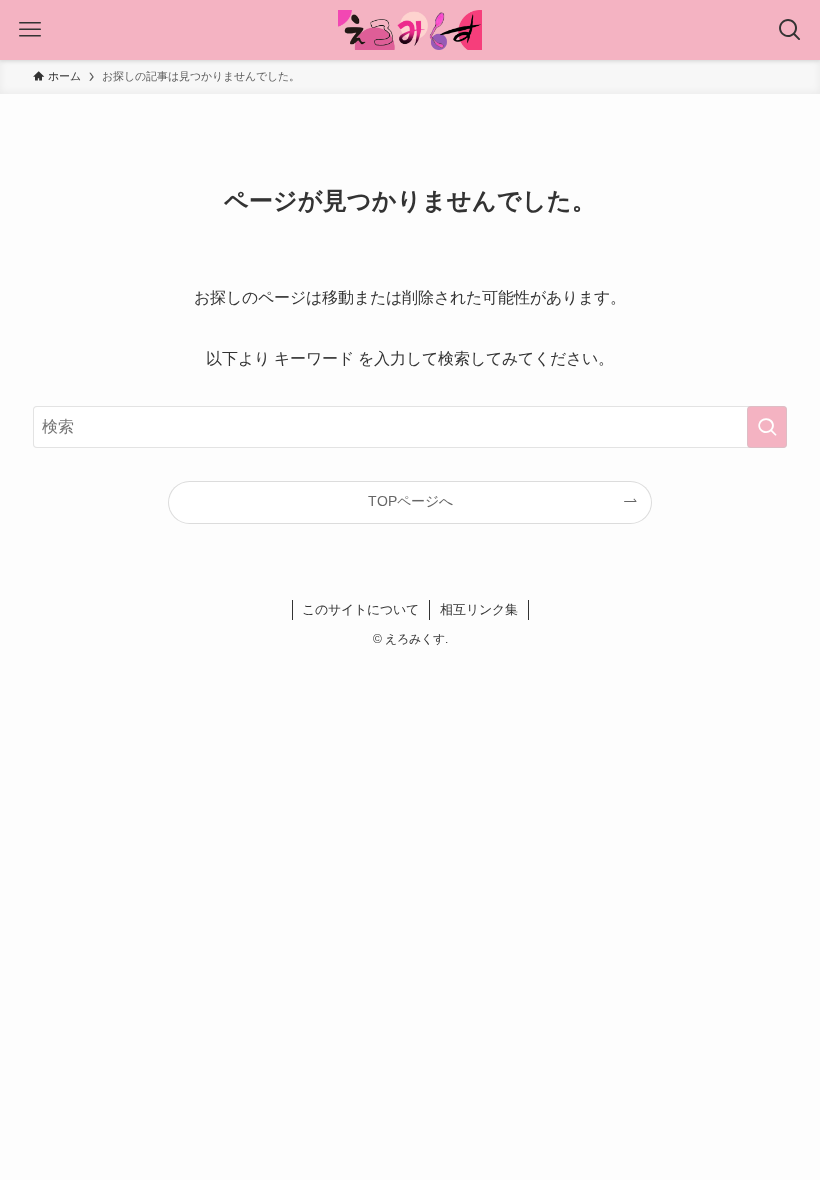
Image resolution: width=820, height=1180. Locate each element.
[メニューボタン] (30, 30)
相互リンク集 (479, 609)
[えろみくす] (410, 30)
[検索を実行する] (767, 427)
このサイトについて (360, 609)
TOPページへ (410, 501)
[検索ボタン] (790, 30)
